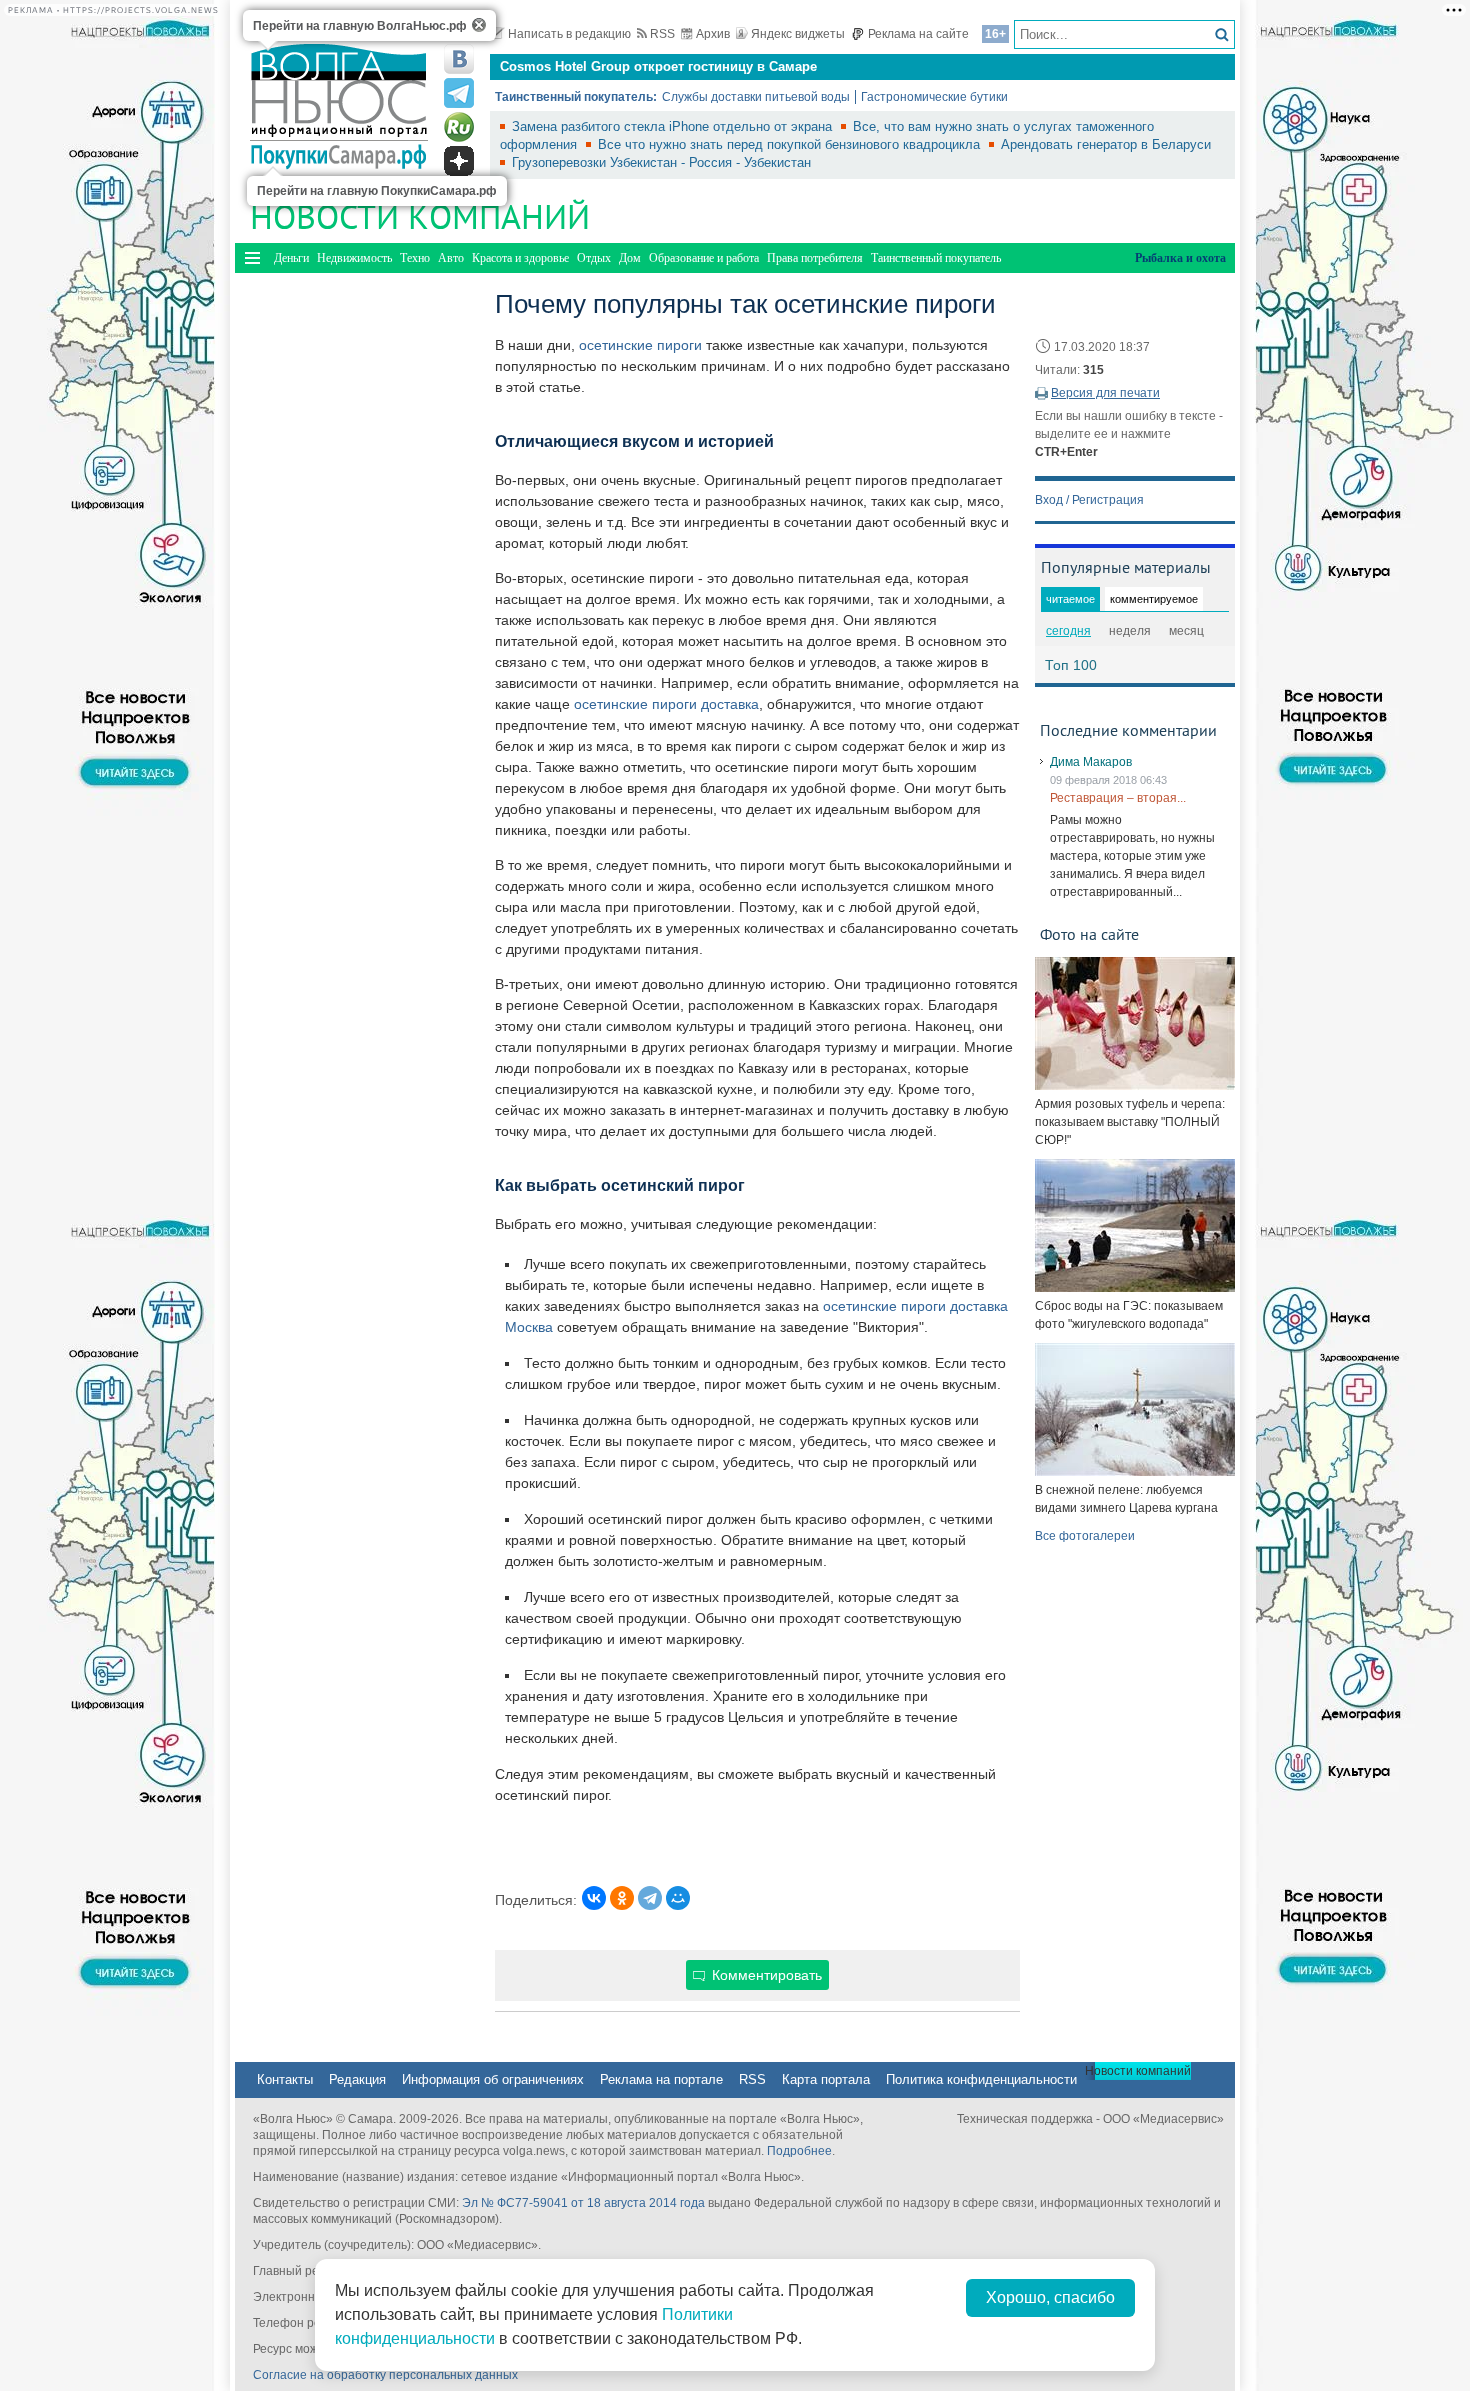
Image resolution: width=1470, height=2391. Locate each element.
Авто (451, 258)
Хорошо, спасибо (1050, 2297)
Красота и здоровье (520, 258)
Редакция (357, 2079)
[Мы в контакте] (459, 59)
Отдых (594, 258)
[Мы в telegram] (459, 93)
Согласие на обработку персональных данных (385, 2375)
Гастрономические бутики (934, 97)
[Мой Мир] (678, 1898)
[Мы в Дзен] (459, 161)
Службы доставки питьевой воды (756, 97)
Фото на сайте (1089, 934)
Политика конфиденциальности (981, 2079)
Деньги (291, 258)
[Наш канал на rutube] (459, 127)
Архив (713, 34)
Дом (630, 258)
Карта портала (826, 2079)
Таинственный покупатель (936, 258)
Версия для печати (1105, 393)
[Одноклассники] (622, 1898)
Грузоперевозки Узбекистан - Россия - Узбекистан (661, 162)
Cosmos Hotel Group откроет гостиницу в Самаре (658, 66)
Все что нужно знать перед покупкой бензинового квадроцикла (791, 144)
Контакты (285, 2079)
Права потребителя (815, 258)
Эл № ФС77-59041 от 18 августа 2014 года (583, 2203)
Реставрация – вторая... (1118, 798)
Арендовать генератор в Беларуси (1106, 144)
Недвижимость (354, 258)
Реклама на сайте (918, 34)
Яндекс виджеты (798, 34)
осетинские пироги (640, 345)
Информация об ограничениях (493, 2079)
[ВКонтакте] (594, 1898)
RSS (662, 34)
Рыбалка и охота (1180, 258)
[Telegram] (650, 1898)
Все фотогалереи (1085, 1536)
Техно (415, 258)
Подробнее (799, 2151)
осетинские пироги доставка (666, 704)
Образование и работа (704, 258)
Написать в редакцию (569, 34)
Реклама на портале (661, 2079)
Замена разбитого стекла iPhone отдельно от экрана (674, 126)
